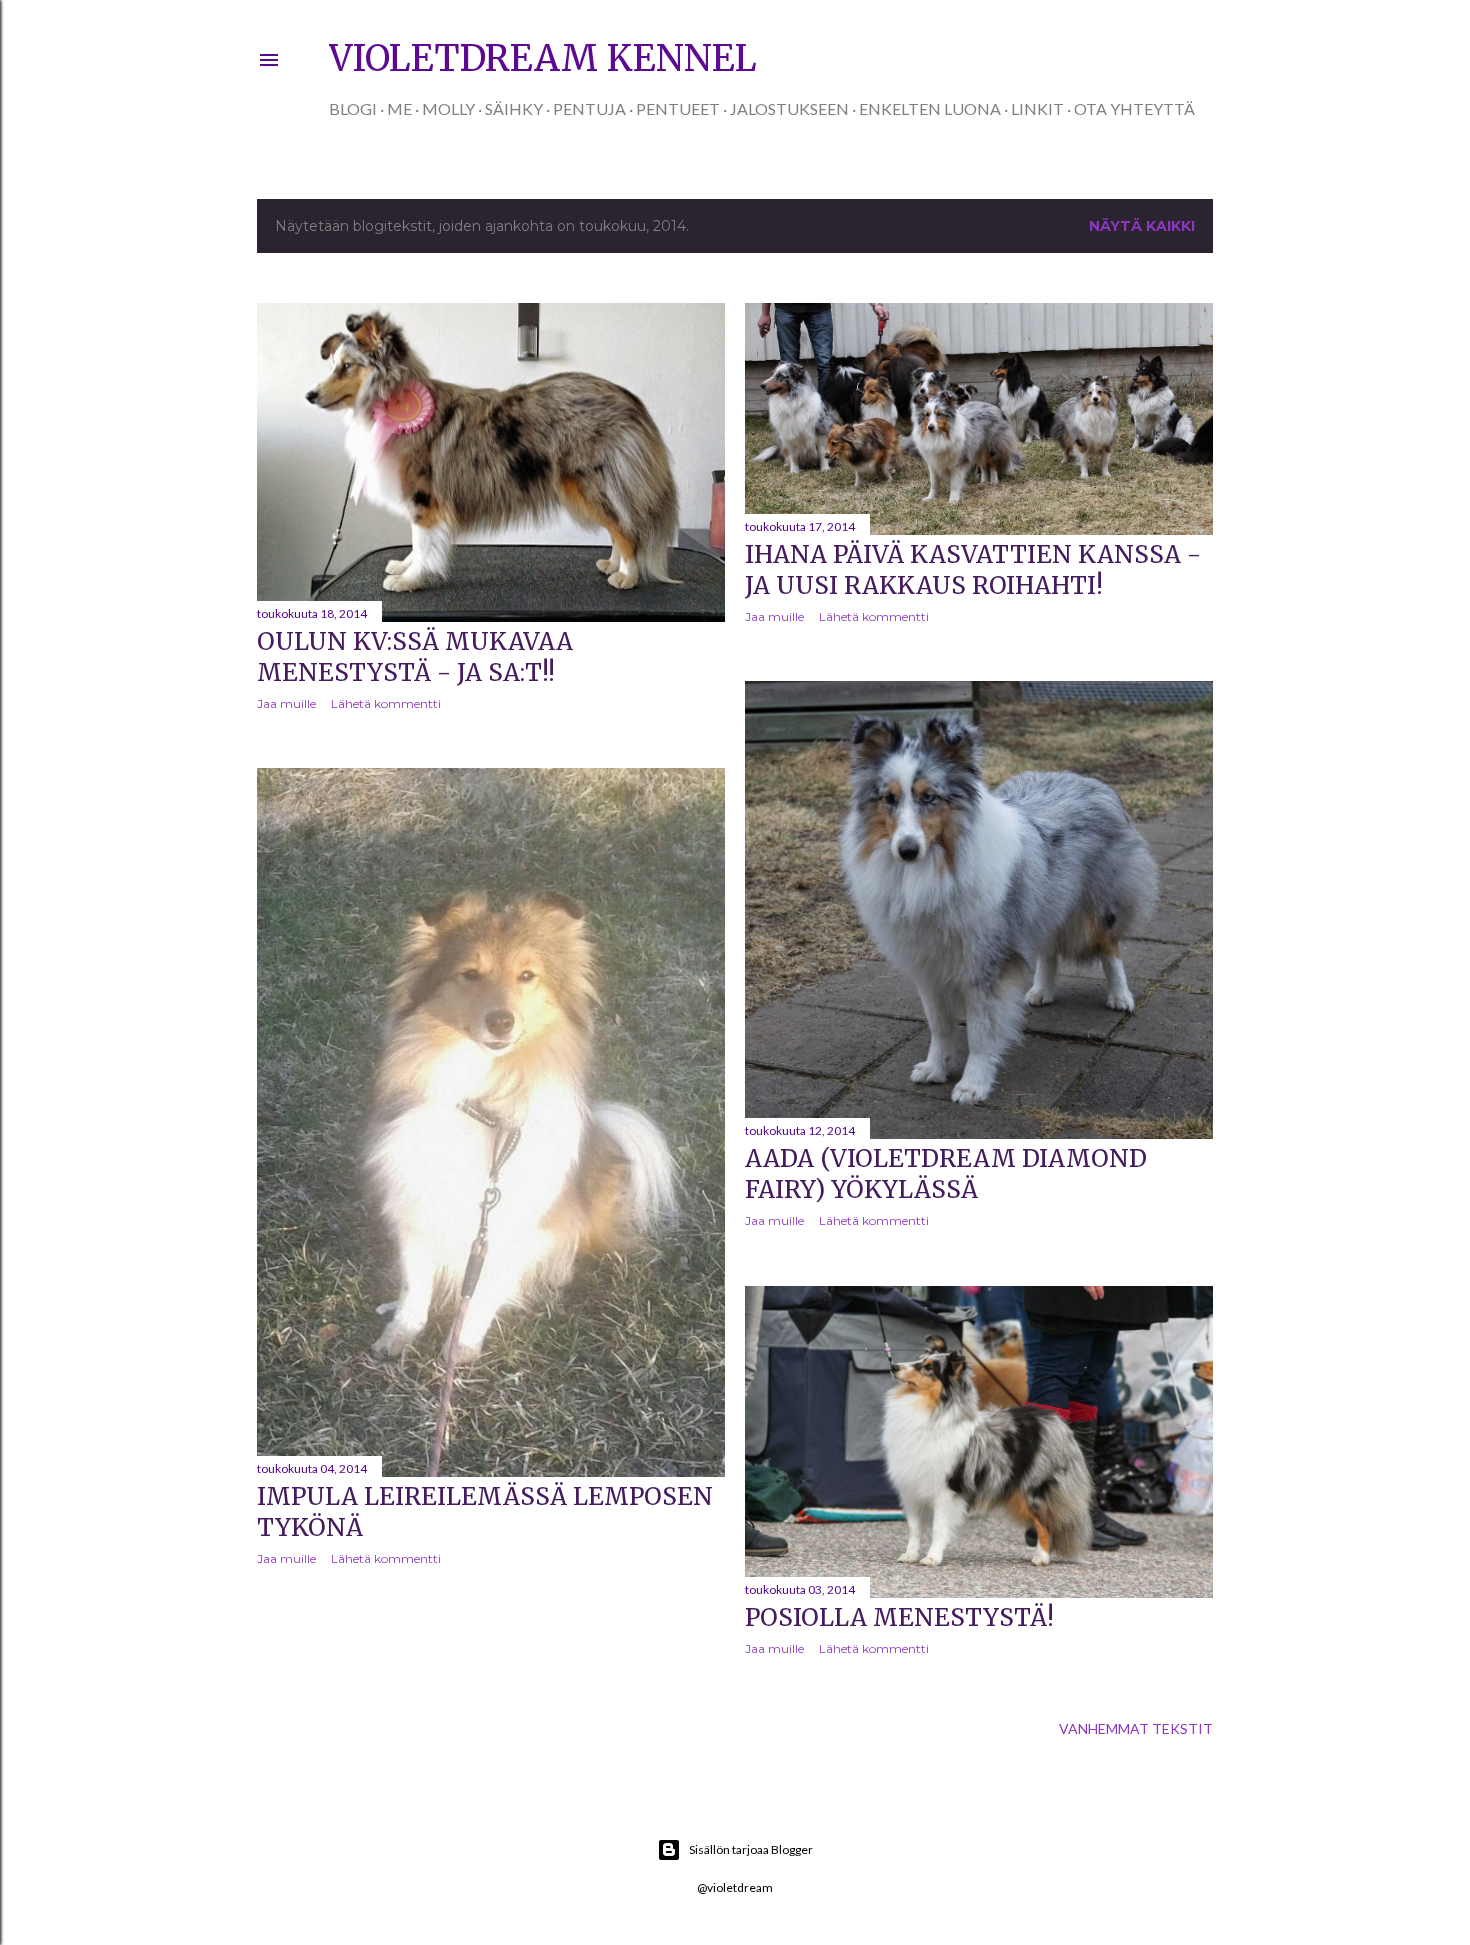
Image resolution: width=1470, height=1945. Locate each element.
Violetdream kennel (543, 58)
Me (399, 108)
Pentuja (589, 108)
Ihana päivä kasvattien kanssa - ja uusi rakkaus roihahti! (973, 570)
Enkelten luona (930, 108)
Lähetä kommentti (386, 703)
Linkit (1037, 108)
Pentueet (678, 108)
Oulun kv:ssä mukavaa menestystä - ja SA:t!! (415, 657)
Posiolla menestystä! (899, 1617)
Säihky (514, 108)
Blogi (353, 108)
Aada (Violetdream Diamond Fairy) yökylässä (946, 1174)
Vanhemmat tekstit (1136, 1728)
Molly (448, 108)
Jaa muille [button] (286, 703)
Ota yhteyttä (1134, 108)
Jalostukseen (789, 108)
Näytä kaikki (1142, 226)
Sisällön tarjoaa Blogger (751, 1849)
